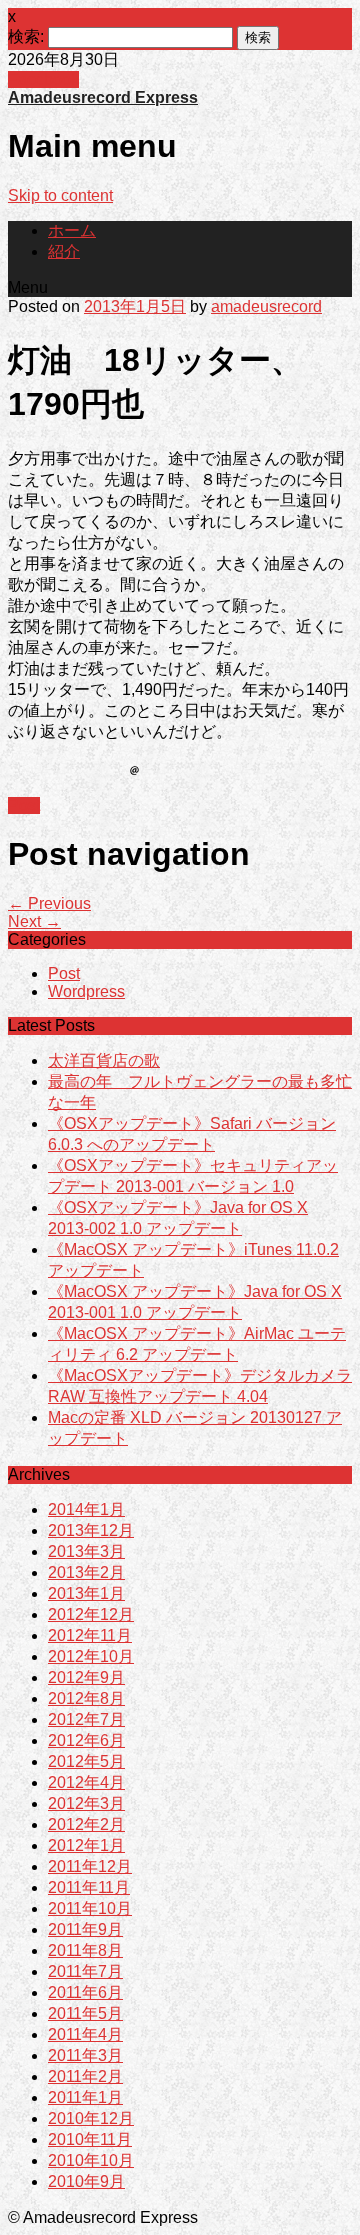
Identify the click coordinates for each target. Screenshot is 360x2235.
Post (24, 805)
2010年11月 (90, 2139)
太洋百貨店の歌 (104, 1060)
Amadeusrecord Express (103, 97)
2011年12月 (90, 1866)
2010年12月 (91, 2118)
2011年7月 (85, 1971)
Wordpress (86, 991)
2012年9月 (86, 1677)
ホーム (72, 230)
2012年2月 (86, 1824)
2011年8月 (85, 1950)
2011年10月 (90, 1908)
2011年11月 (89, 1887)
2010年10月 (91, 2160)
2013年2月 (86, 1572)
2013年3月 (86, 1551)
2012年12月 (91, 1614)
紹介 (64, 251)
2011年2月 (85, 2076)
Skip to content (60, 195)
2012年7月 (86, 1719)
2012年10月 (91, 1656)
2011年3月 (85, 2055)
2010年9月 (86, 2181)
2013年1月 (86, 1593)
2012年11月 (90, 1635)
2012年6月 (86, 1740)
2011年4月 (85, 2034)
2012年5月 (86, 1761)
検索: (26, 36)
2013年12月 (91, 1530)
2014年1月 (86, 1509)
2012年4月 (86, 1782)
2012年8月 (86, 1698)
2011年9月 (85, 1929)
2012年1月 (86, 1845)
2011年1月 (85, 2097)
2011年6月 (85, 1992)
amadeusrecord (266, 306)
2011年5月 (85, 2013)
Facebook (43, 79)
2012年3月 (86, 1803)
